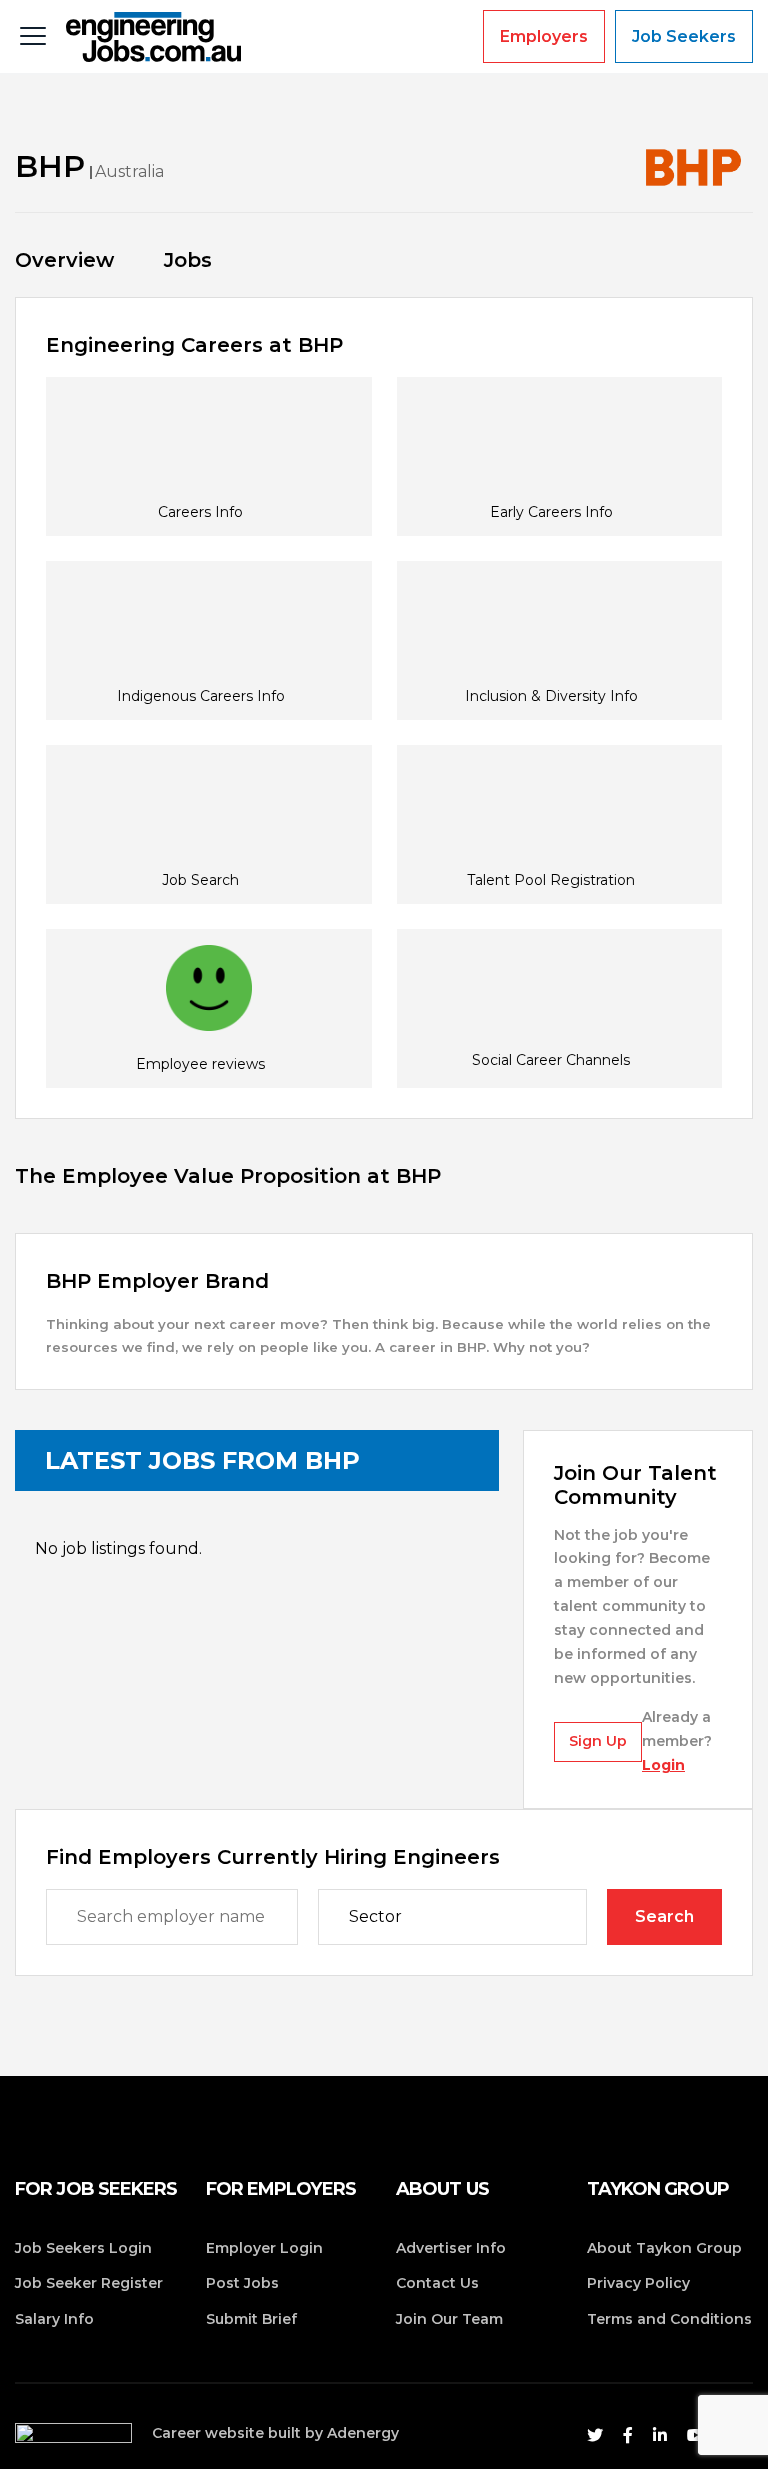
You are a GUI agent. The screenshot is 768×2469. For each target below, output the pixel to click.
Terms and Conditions (669, 2319)
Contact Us (437, 2283)
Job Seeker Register (89, 2283)
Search (664, 1916)
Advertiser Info (451, 2248)
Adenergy (363, 2433)
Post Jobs (242, 2283)
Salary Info (54, 2319)
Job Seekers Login (83, 2248)
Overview (64, 260)
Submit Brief (251, 2319)
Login (663, 1765)
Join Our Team (449, 2319)
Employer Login (264, 2248)
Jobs (188, 260)
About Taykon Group (664, 2248)
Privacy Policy (638, 2283)
